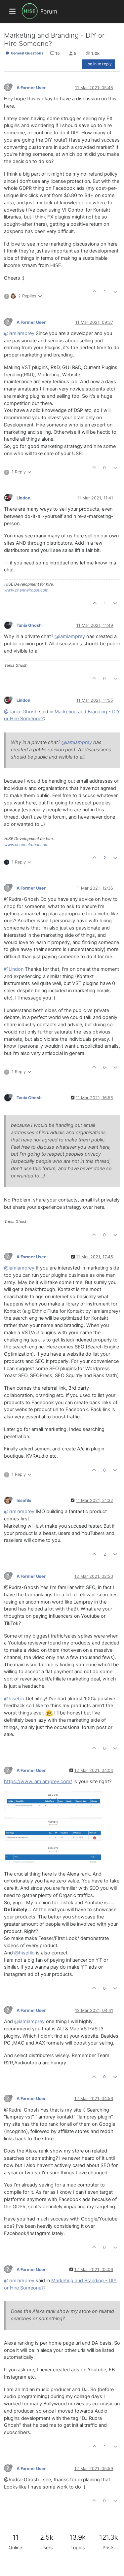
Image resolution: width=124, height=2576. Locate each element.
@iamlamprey (19, 333)
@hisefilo (14, 1699)
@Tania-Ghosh (21, 712)
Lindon (23, 498)
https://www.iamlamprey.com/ (38, 1781)
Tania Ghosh (29, 625)
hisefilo (24, 1500)
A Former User (31, 88)
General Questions (27, 53)
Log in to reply (99, 64)
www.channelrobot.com (26, 590)
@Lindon (14, 969)
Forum (49, 11)
